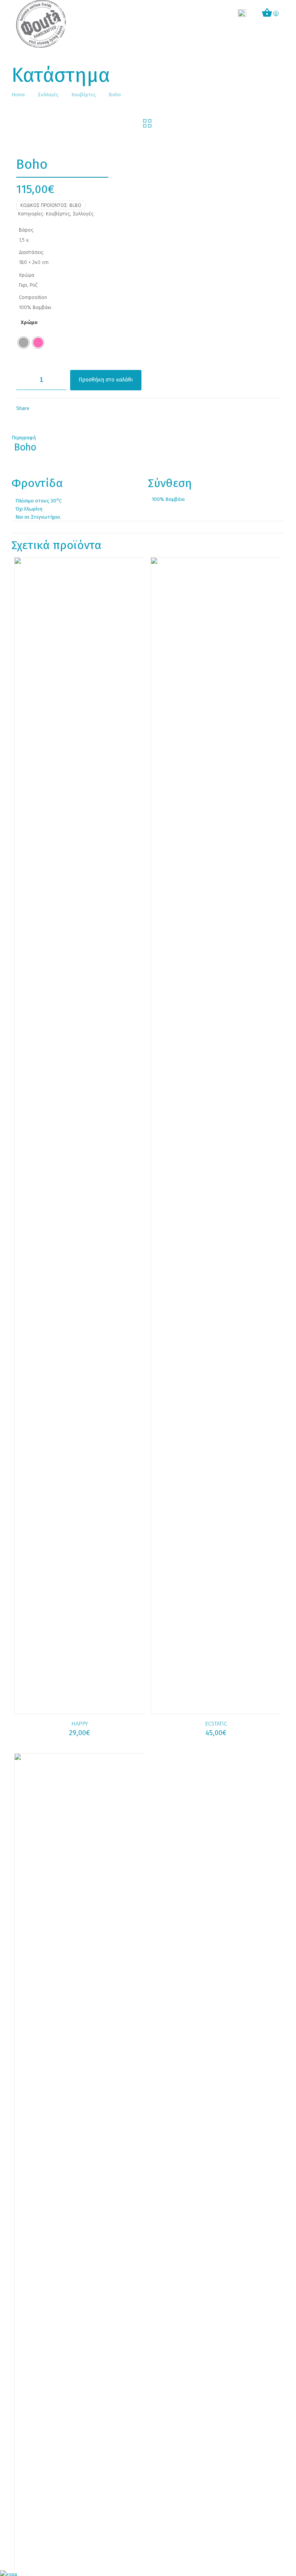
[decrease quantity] (25, 380)
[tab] (148, 438)
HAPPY (80, 1724)
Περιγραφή (24, 438)
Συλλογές (48, 95)
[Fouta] (41, 24)
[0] (267, 14)
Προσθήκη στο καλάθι (106, 380)
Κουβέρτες (84, 95)
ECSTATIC (216, 1724)
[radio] (24, 343)
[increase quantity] (58, 380)
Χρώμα (29, 322)
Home (18, 95)
